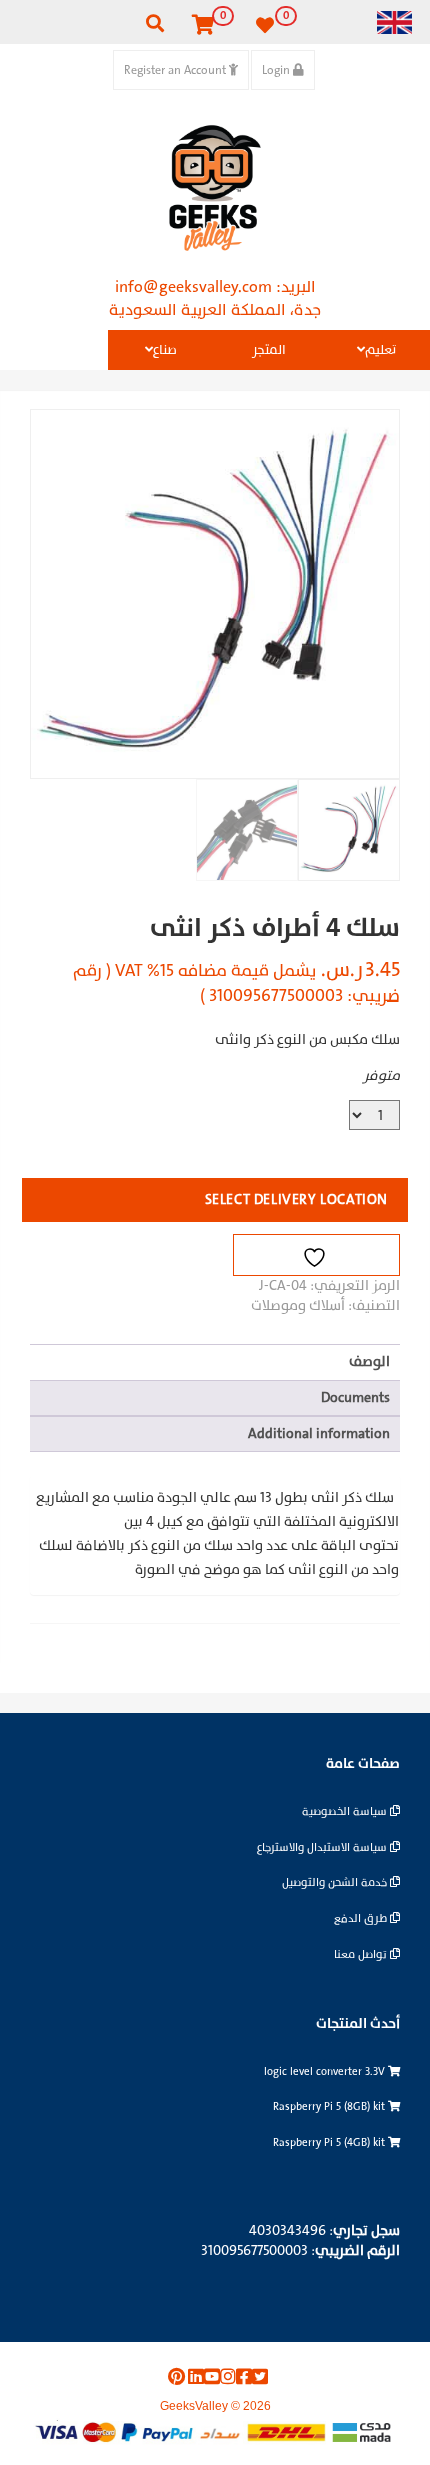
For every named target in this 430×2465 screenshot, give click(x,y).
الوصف (369, 1361)
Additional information (319, 1433)
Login (277, 70)
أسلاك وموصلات (298, 1305)
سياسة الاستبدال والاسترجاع (323, 1847)
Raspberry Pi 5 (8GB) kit (330, 2106)
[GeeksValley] (215, 188)
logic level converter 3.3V (326, 2071)
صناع (165, 350)
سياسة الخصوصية (346, 1811)
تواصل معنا (362, 1954)
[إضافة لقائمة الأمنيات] (316, 1255)
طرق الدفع (362, 1918)
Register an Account (176, 70)
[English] (394, 21)
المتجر (269, 350)
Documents (355, 1397)
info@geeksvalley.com (193, 287)
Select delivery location (296, 1199)
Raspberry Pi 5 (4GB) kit (330, 2142)
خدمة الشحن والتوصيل (336, 1882)
